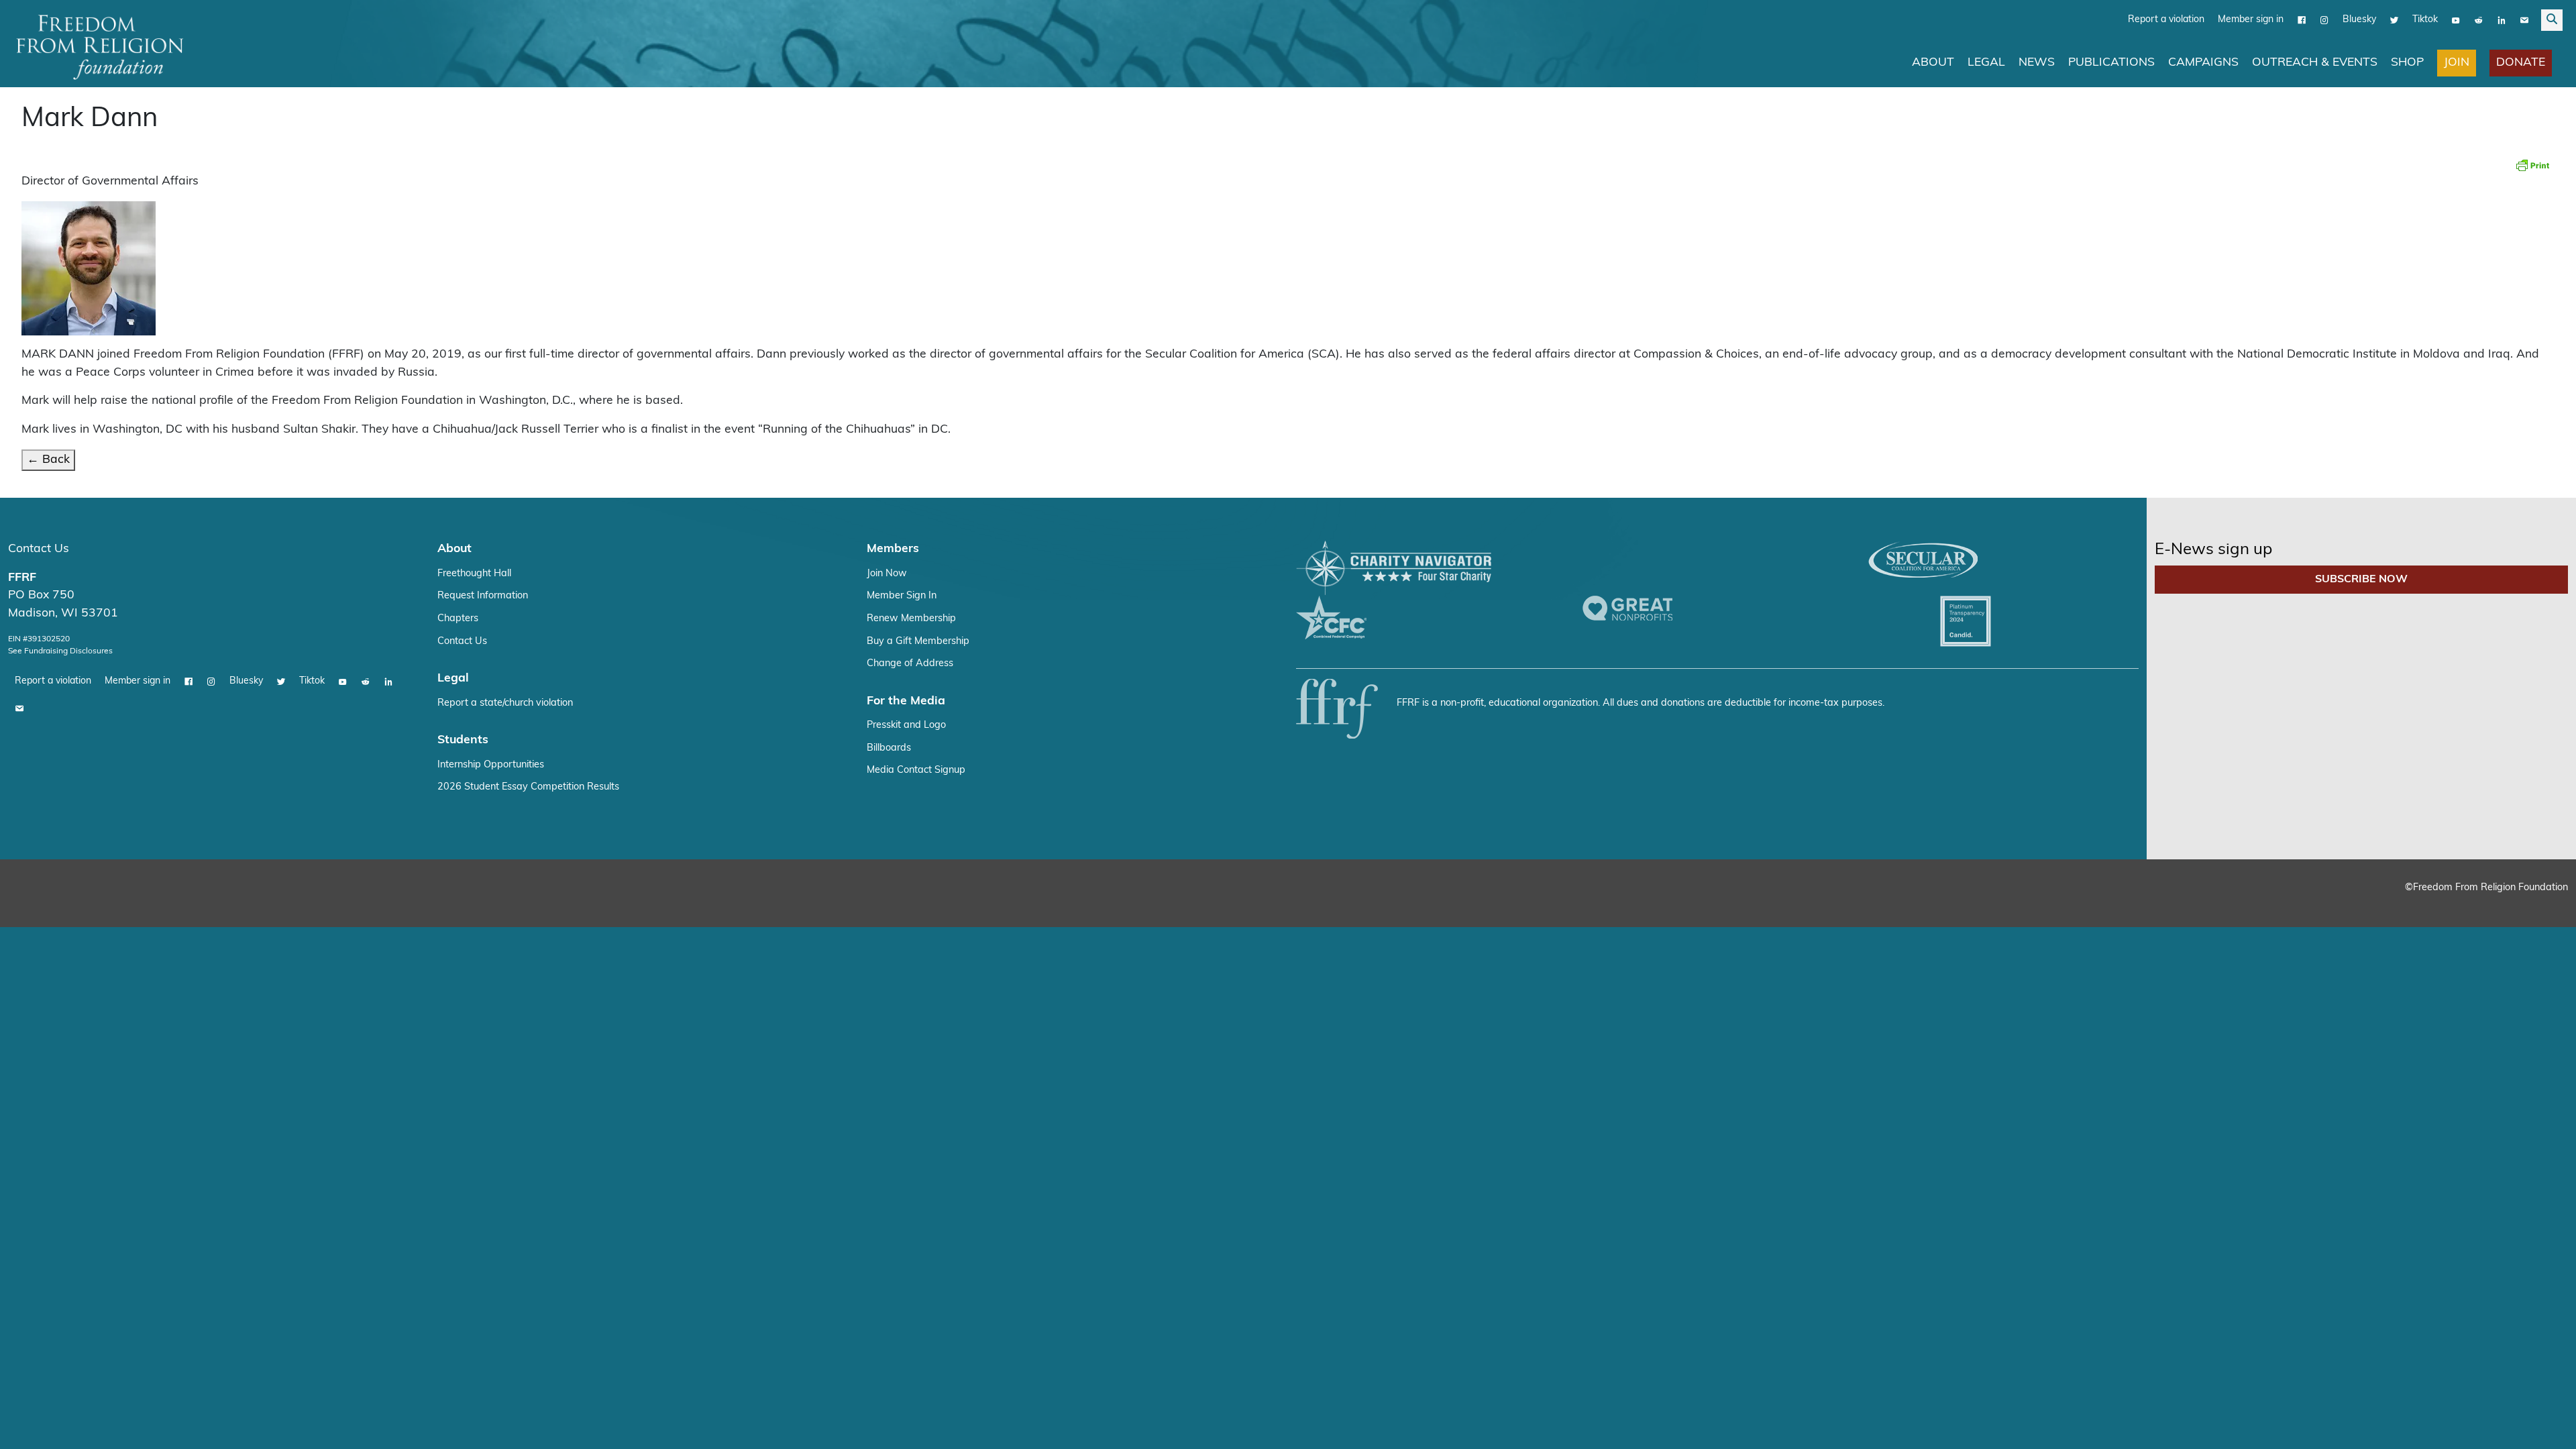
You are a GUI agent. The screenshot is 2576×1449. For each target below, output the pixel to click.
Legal (1986, 63)
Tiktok (2425, 20)
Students (463, 740)
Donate (2521, 63)
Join (2457, 63)
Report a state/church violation (505, 703)
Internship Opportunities (491, 765)
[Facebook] (2302, 20)
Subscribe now (2361, 580)
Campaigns (2203, 63)
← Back (48, 460)
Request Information (483, 596)
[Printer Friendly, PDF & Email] (2532, 165)
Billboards (889, 748)
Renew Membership (911, 619)
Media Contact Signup (916, 770)
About (1933, 63)
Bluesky (2359, 20)
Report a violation (2166, 20)
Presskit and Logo (906, 726)
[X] (2394, 20)
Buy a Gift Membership (918, 642)
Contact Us (39, 549)
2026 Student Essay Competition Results (528, 787)
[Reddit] (2479, 20)
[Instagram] (2324, 20)
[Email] (2524, 20)
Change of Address (910, 664)
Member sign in (2251, 20)
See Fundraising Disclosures (60, 651)
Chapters (458, 619)
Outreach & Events (2315, 63)
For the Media (906, 701)
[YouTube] (2456, 20)
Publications (2111, 63)
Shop (2407, 63)
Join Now (887, 574)
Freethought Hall (474, 574)
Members (893, 549)
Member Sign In (902, 596)
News (2037, 63)
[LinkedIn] (2502, 20)
